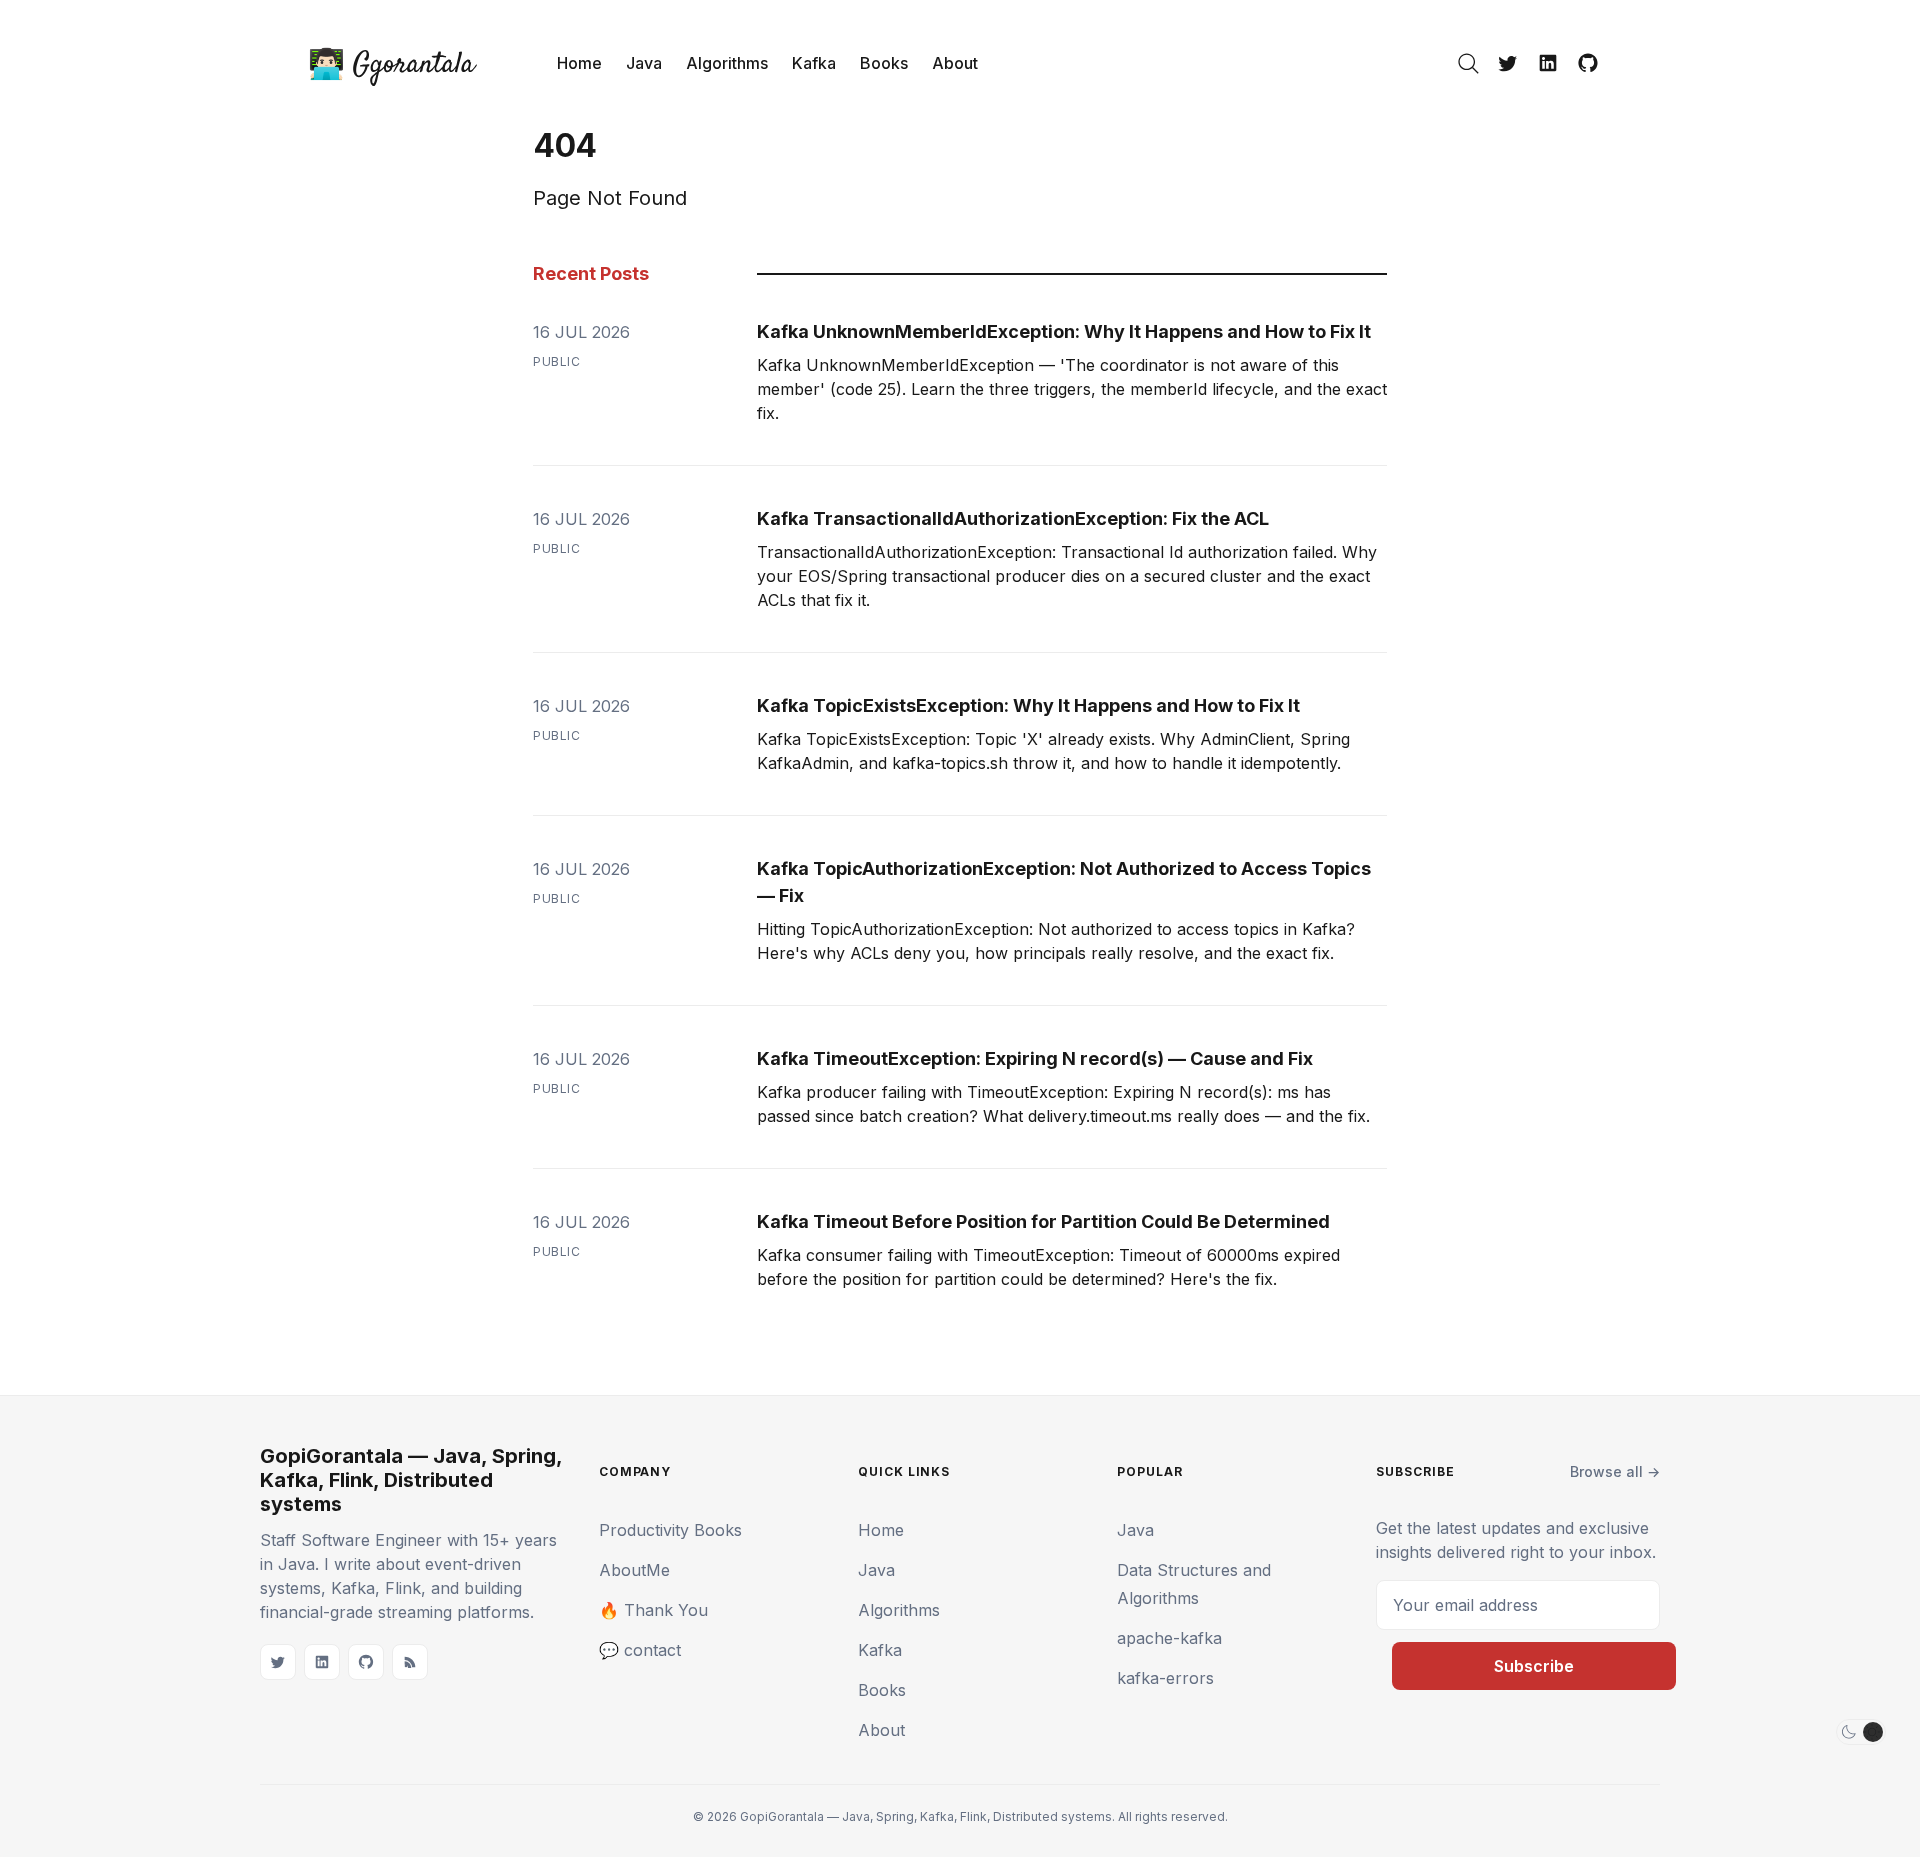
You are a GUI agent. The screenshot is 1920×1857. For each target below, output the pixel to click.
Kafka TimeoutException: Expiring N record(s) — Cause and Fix (1035, 1058)
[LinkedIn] (1548, 63)
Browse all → (1615, 1471)
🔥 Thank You (653, 1610)
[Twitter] (1508, 63)
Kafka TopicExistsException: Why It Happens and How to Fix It (1028, 705)
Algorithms (727, 63)
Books (884, 63)
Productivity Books (670, 1530)
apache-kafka (1169, 1638)
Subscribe (1534, 1666)
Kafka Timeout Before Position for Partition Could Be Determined (1043, 1221)
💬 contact (640, 1650)
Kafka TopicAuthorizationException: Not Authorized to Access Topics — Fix (1064, 882)
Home (579, 63)
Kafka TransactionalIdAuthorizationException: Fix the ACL (1013, 518)
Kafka (814, 63)
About (955, 63)
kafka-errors (1165, 1678)
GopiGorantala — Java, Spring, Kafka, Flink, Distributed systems (411, 1480)
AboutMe (634, 1570)
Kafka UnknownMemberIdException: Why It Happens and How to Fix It (1064, 331)
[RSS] (410, 1662)
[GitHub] (1588, 63)
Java (644, 63)
